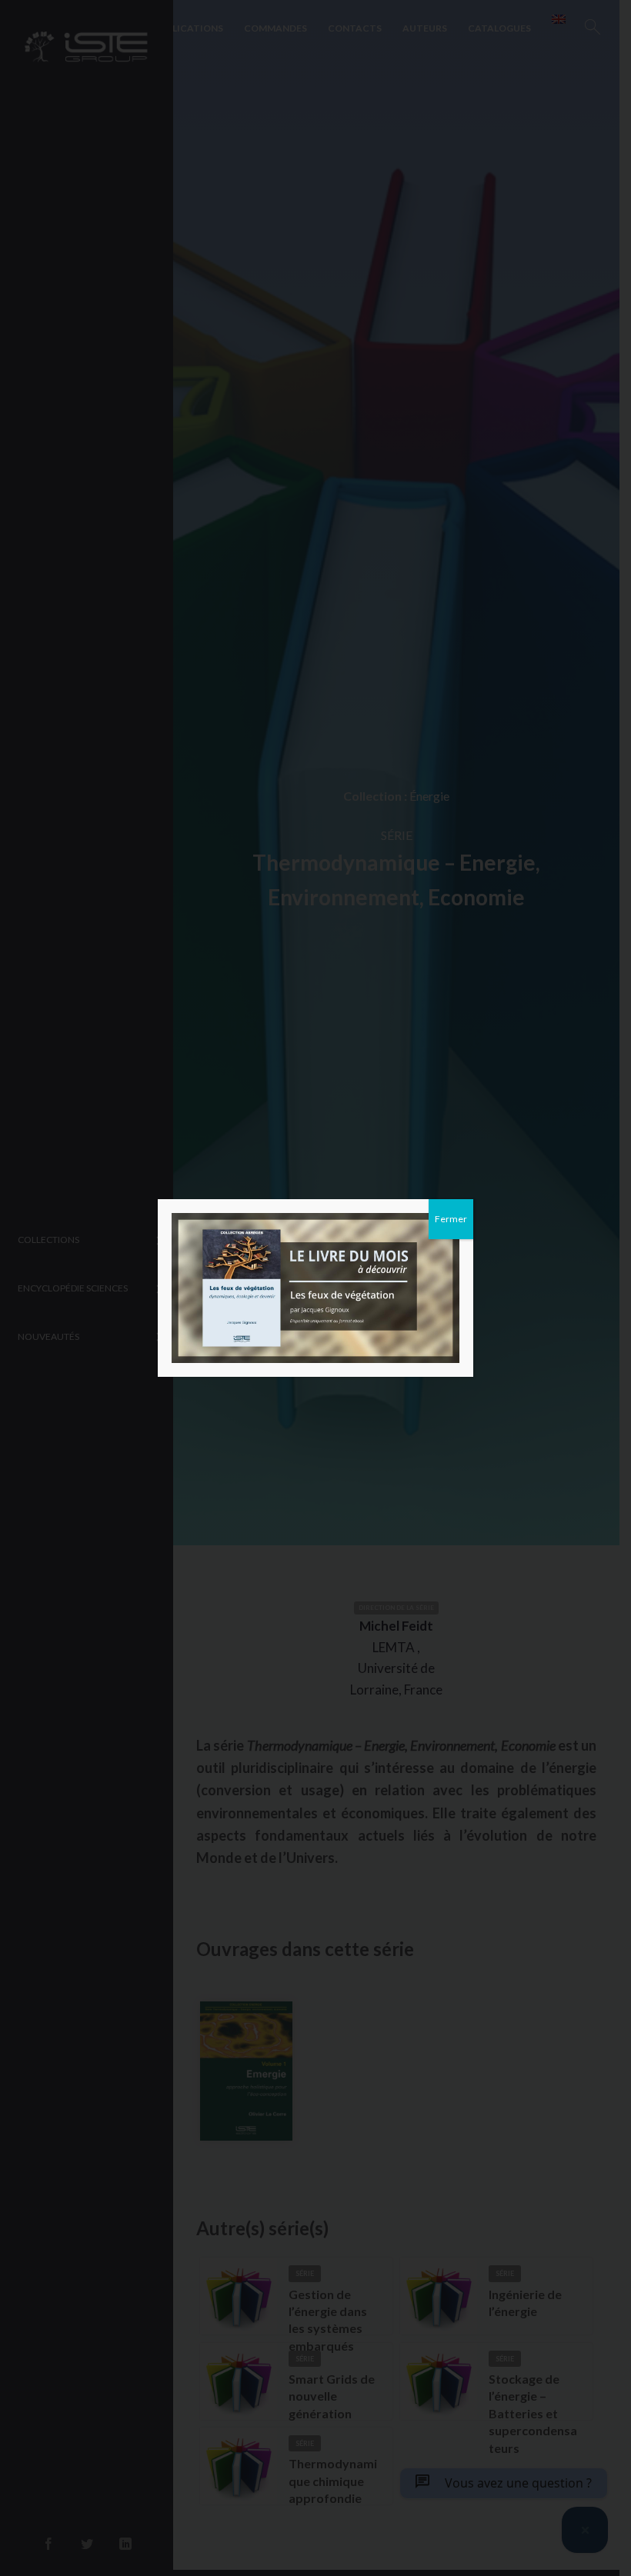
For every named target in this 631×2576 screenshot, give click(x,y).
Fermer (451, 1219)
